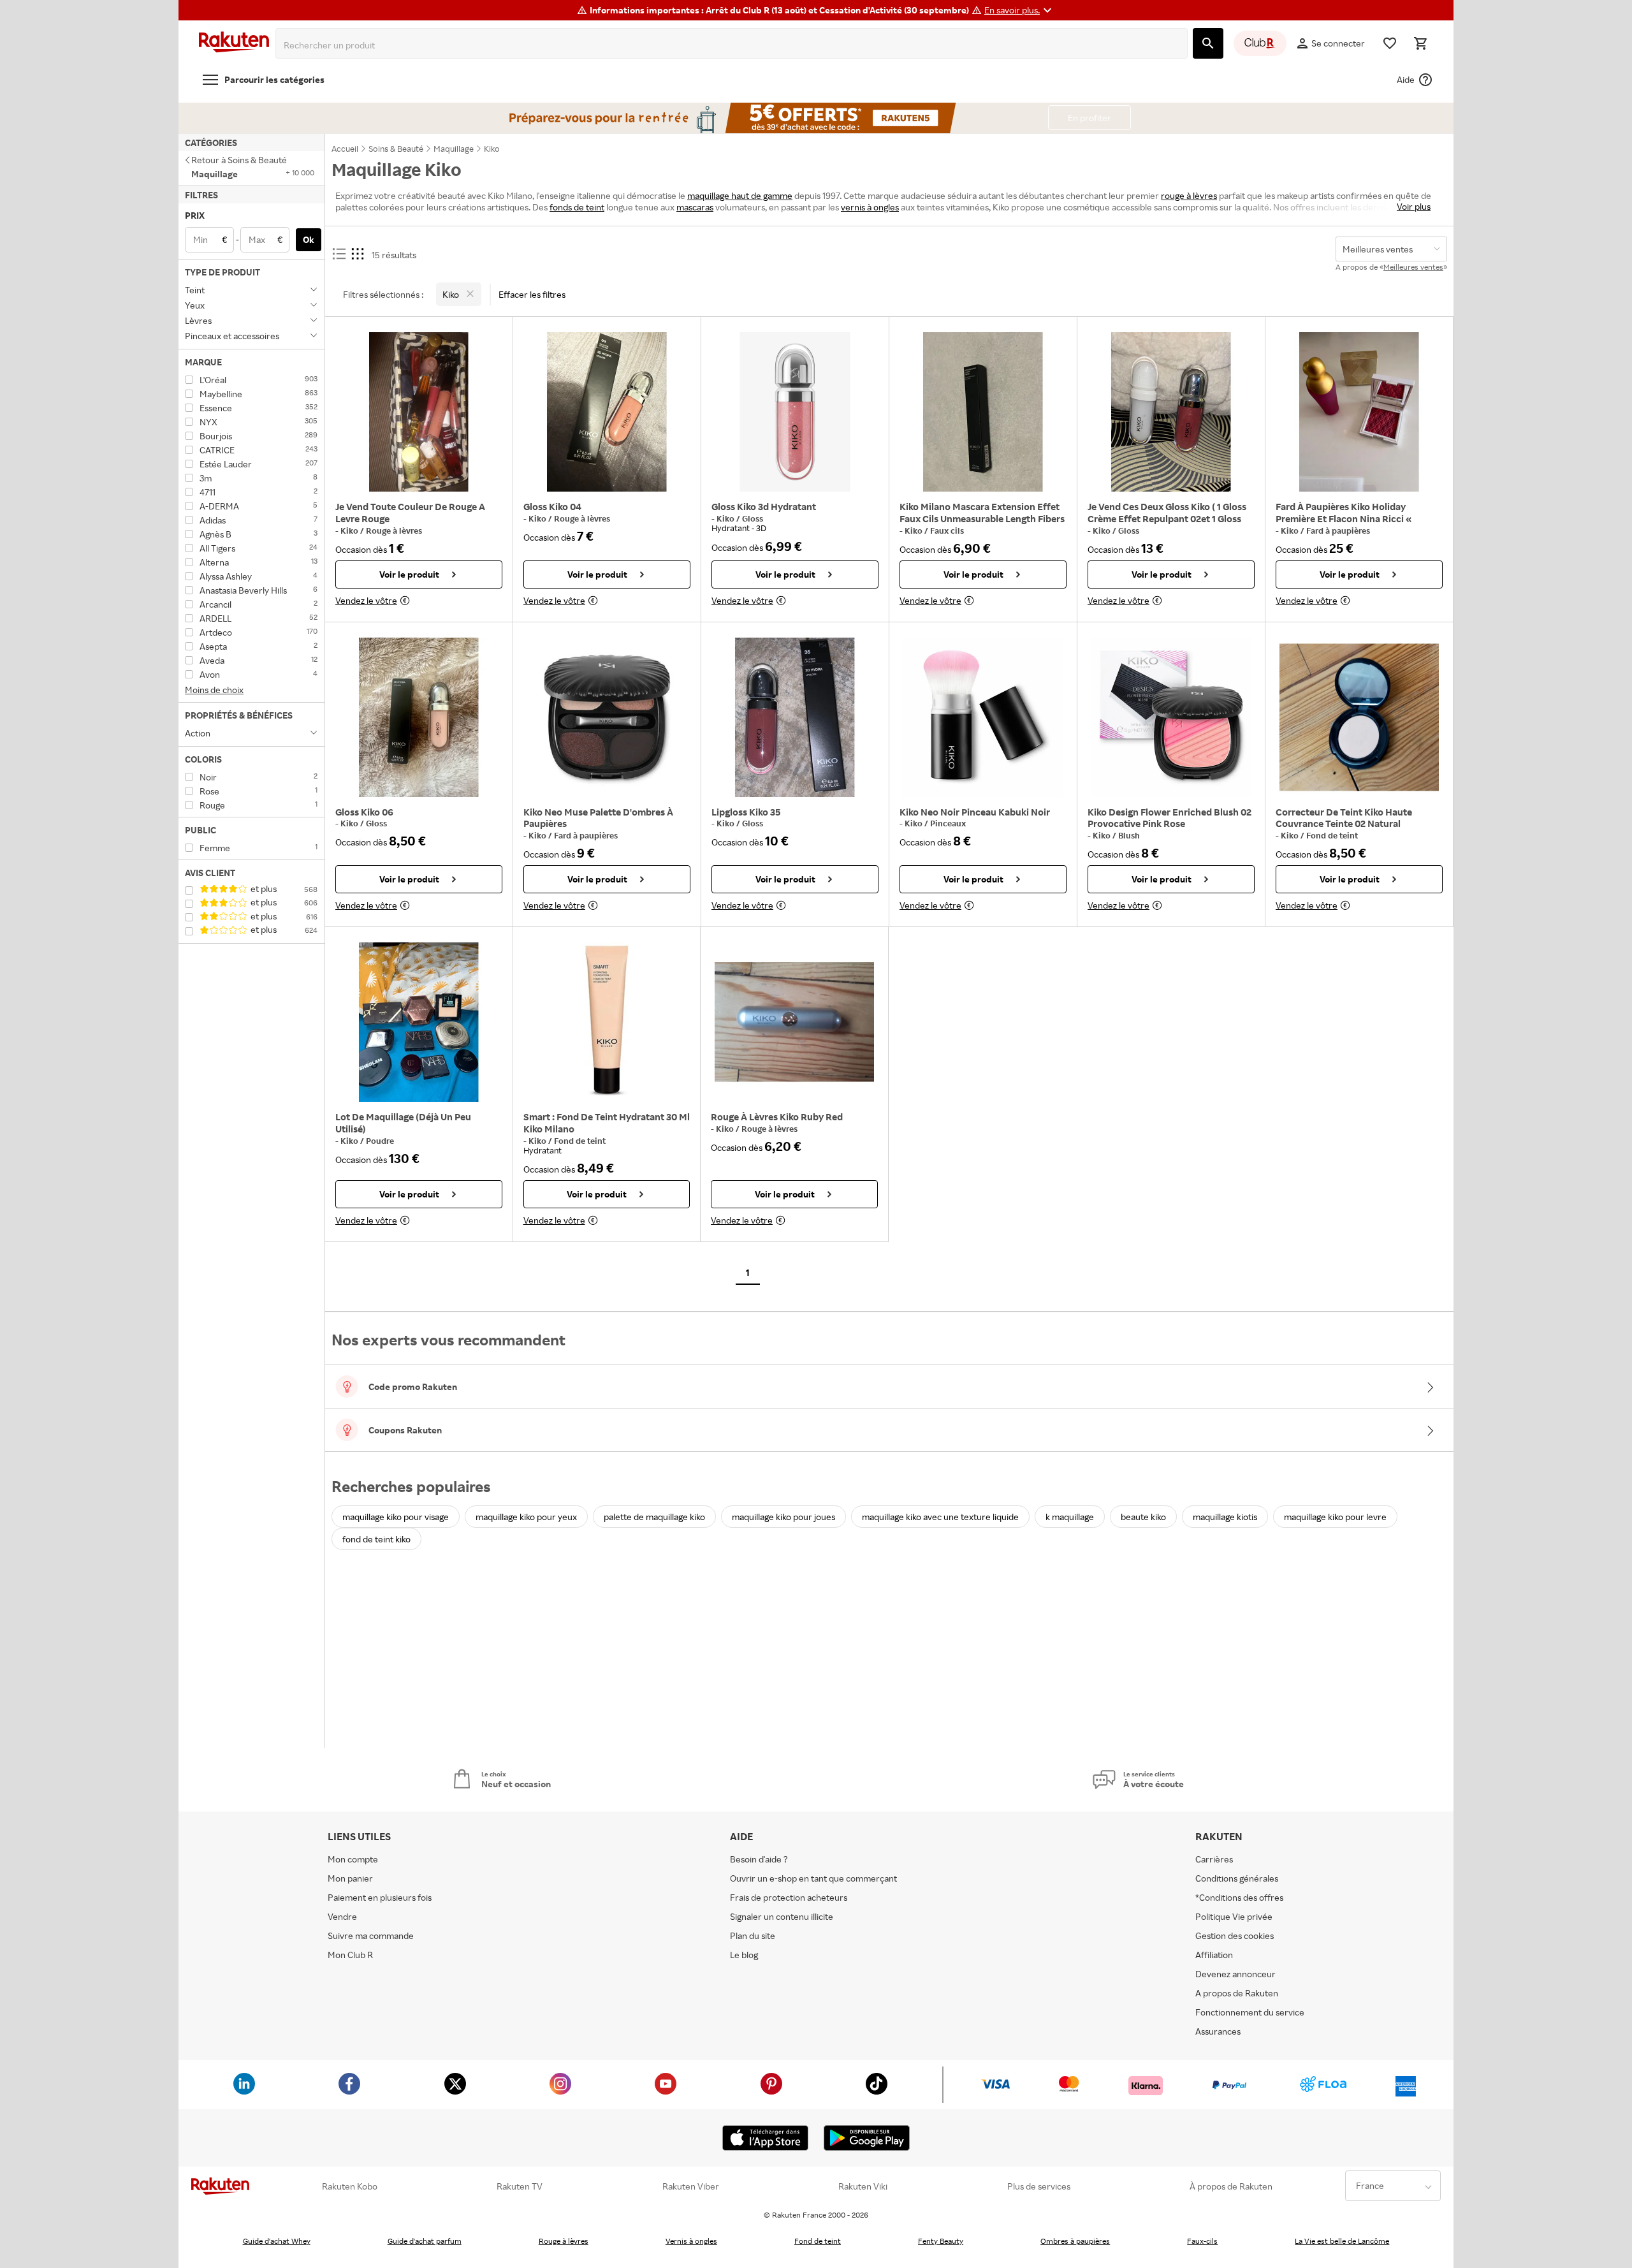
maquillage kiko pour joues (783, 1517)
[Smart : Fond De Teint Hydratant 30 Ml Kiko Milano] (607, 1022)
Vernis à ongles (691, 2241)
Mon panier (350, 1878)
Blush (1129, 835)
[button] (1020, 10)
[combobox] (734, 45)
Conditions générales (1237, 1878)
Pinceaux (948, 823)
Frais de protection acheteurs (789, 1897)
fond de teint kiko (376, 1539)
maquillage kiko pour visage (396, 1517)
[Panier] (1420, 43)
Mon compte (353, 1859)
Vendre (342, 1916)
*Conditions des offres (1239, 1897)
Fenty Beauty (941, 2241)
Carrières (1214, 1859)
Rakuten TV (520, 2186)
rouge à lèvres (1189, 195)
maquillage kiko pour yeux (526, 1517)
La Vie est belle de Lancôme (1342, 2241)
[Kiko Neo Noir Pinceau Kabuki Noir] (983, 717)
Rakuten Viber (691, 2186)
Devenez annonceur (1235, 1974)
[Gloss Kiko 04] (607, 412)
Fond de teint (1332, 835)
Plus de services (1039, 2186)
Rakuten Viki (863, 2186)
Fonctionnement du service (1250, 2012)
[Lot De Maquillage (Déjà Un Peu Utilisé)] (419, 1022)
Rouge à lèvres (394, 530)
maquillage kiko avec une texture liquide (940, 1517)
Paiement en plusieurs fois (380, 1897)
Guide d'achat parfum (425, 2241)
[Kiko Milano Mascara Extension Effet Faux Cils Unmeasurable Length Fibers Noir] (983, 412)
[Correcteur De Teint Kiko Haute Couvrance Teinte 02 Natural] (1359, 717)
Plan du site (753, 1935)
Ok (309, 239)
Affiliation (1214, 1955)
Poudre (380, 1141)
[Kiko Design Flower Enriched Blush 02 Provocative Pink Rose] (1171, 717)
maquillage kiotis (1225, 1517)
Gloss (753, 518)
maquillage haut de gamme (740, 195)
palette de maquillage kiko (654, 1517)
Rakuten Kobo (350, 2186)
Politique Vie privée (1234, 1916)
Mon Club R (350, 1955)
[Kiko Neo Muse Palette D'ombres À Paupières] (607, 717)
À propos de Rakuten (1231, 2186)
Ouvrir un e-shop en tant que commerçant (813, 1878)
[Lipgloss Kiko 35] (795, 717)
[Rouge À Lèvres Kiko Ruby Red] (794, 1022)
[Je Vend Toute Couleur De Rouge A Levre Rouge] (419, 412)
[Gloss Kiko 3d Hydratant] (795, 412)
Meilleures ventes (1413, 267)
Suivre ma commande (371, 1935)
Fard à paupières (1338, 530)
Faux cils (947, 530)
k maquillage (1070, 1517)
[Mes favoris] (1390, 43)
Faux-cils (1202, 2241)
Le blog (744, 1955)
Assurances (1218, 2031)
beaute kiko (1143, 1517)
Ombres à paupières (1075, 2241)
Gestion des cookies (1235, 1935)
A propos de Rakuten (1237, 1993)
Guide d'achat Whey (277, 2241)
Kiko (350, 530)
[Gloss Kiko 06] (419, 717)
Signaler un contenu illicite (782, 1916)
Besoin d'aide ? (759, 1859)
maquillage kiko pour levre (1335, 1517)
